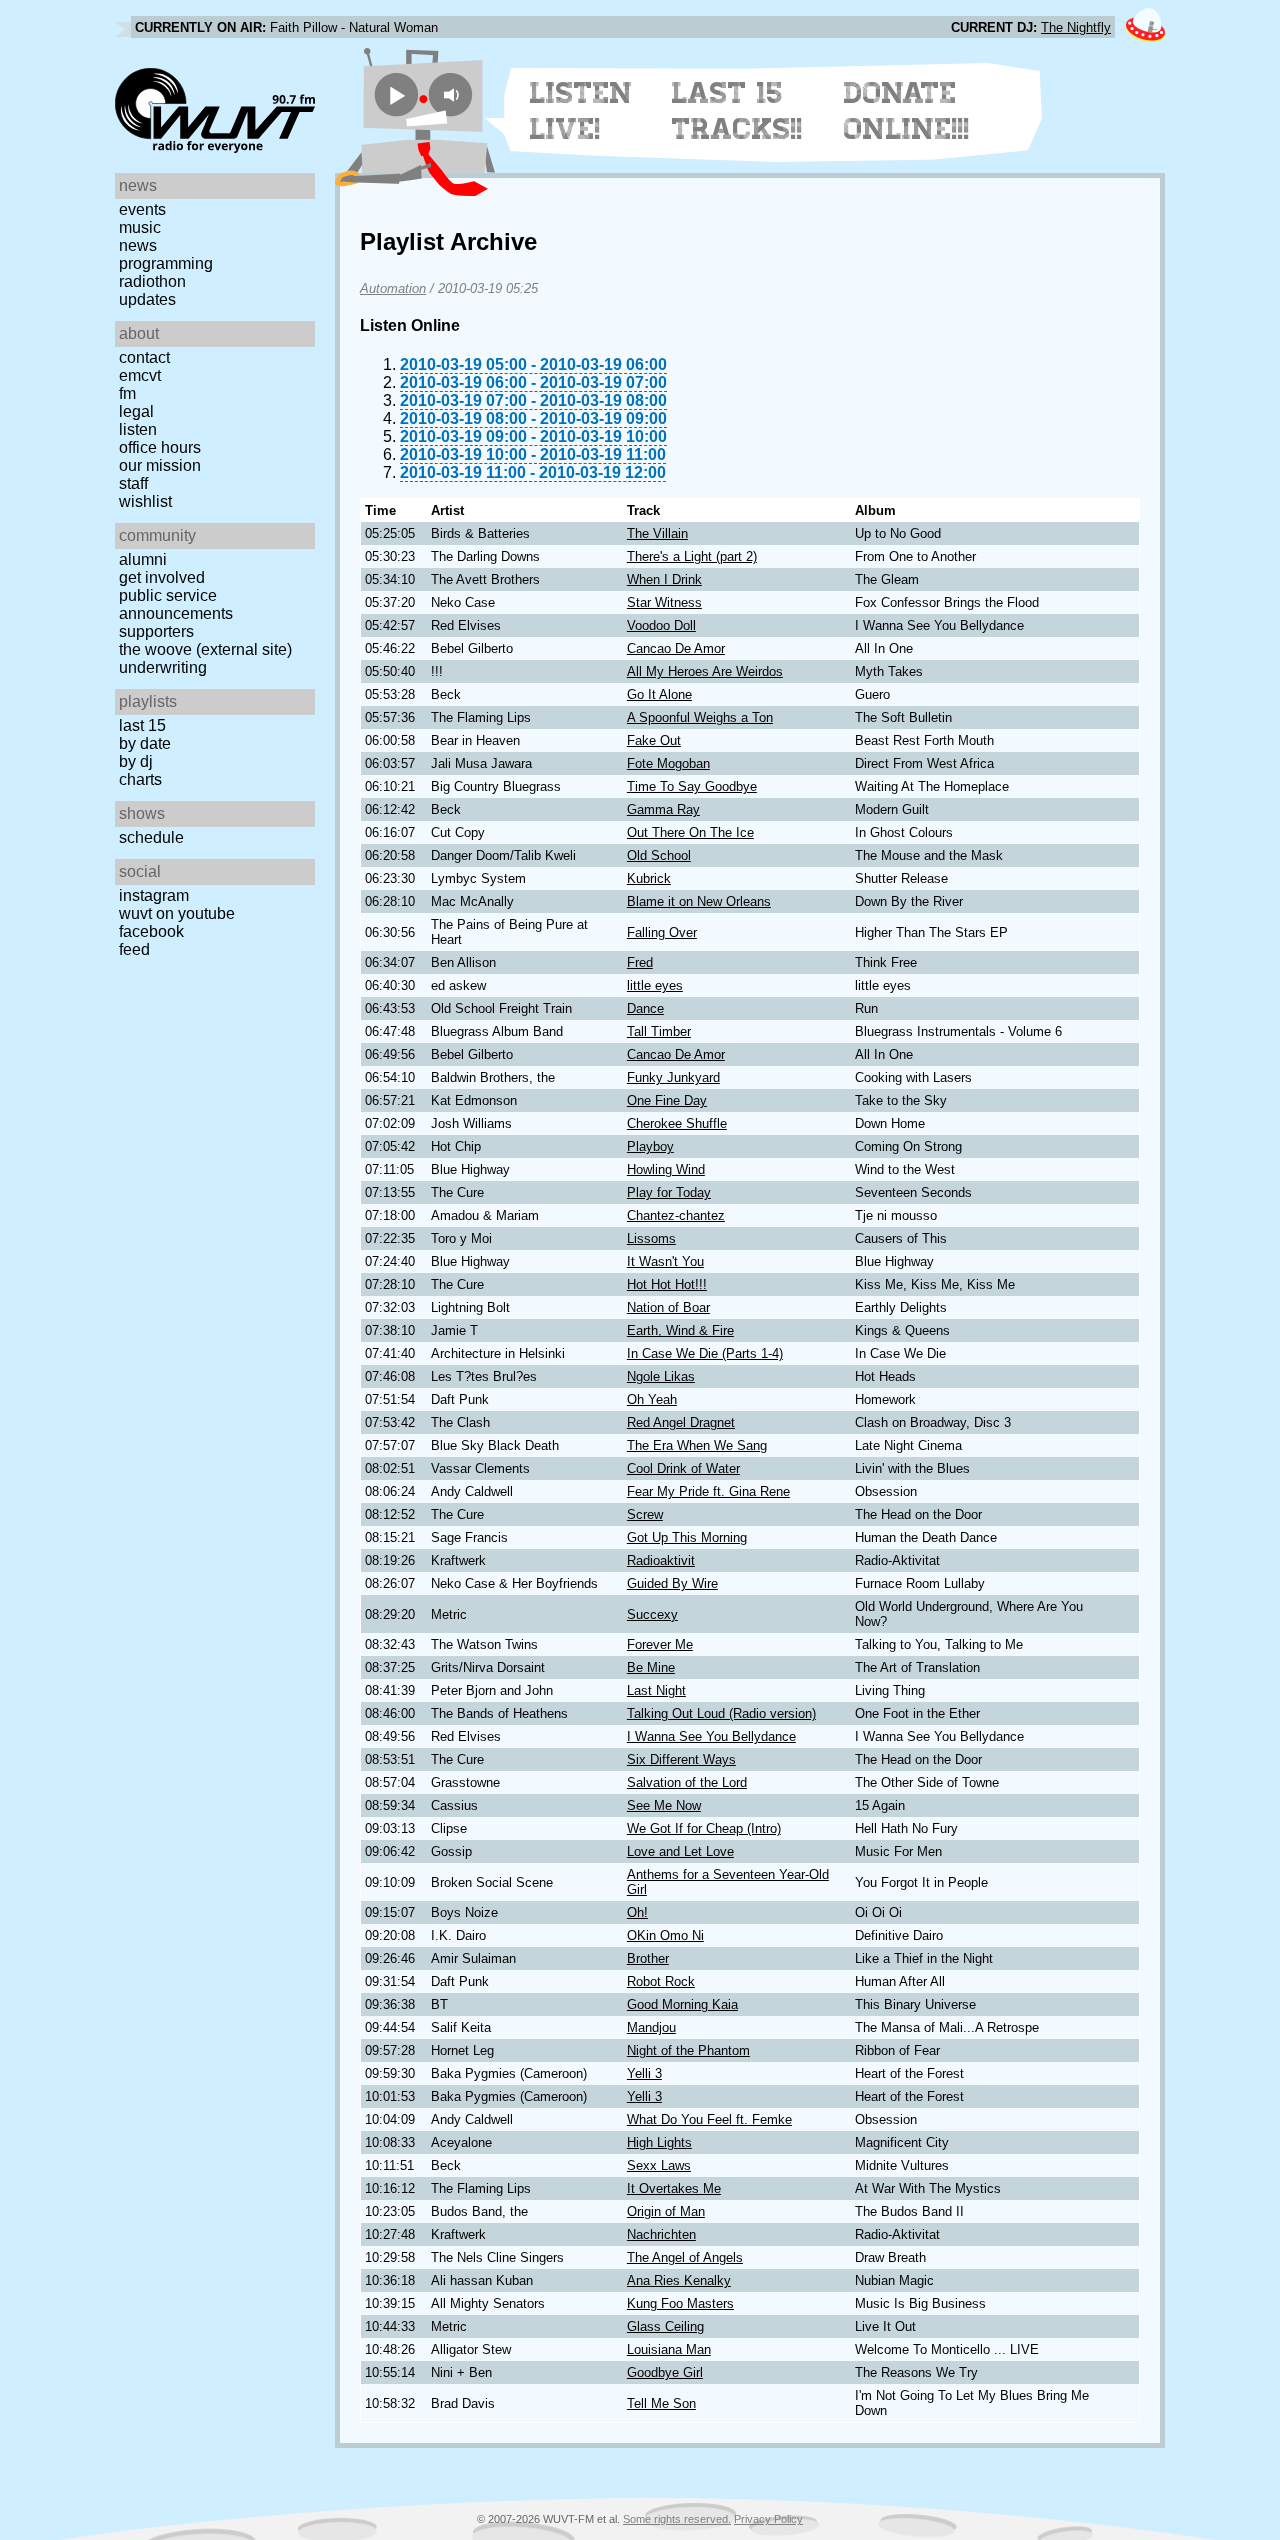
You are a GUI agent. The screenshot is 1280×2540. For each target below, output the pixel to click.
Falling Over (662, 932)
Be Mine (651, 1667)
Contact (144, 357)
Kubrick (649, 878)
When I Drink (664, 579)
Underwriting (163, 667)
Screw (645, 1514)
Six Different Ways (681, 1759)
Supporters (156, 631)
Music (140, 227)
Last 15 (142, 725)
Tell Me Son (661, 2403)
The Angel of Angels (685, 2257)
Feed (134, 949)
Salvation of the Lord (687, 1782)
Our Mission (160, 465)
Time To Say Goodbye (692, 786)
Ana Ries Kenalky (679, 2280)
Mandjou (651, 2027)
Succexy (652, 1614)
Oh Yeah (652, 1399)
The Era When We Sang (697, 1445)
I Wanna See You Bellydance (711, 1736)
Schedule (151, 837)
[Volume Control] (453, 94)
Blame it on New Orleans (699, 901)
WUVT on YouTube (177, 913)
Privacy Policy (768, 2519)
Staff (133, 483)
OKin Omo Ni (665, 1935)
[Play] (396, 94)
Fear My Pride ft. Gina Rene (708, 1491)
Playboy (650, 1146)
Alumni (143, 559)
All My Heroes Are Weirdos (705, 671)
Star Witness (664, 602)
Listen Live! (581, 111)
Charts (140, 779)
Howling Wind (666, 1169)
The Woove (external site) (205, 649)
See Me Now (664, 1805)
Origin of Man (666, 2211)
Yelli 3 (644, 2073)
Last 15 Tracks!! (737, 111)
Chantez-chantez (676, 1215)
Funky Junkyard (673, 1077)
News (138, 245)
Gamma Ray (663, 809)
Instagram (154, 895)
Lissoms (651, 1238)
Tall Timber (659, 1031)
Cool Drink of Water (683, 1468)
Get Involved (162, 577)
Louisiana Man (669, 2349)
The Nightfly (1076, 27)
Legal (136, 411)
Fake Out (654, 740)
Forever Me (660, 1644)
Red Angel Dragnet (681, 1422)
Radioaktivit (661, 1560)
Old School (659, 855)
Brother (648, 1958)
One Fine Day (667, 1100)
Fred (640, 962)
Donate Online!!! (907, 111)
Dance (645, 1008)
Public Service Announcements (176, 604)
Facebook (151, 931)
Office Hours (160, 447)
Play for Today (669, 1192)
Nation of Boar (668, 1307)
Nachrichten (661, 2234)
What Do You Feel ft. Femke (709, 2119)
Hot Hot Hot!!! (667, 1284)
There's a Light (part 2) (692, 556)
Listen (138, 429)
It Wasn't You (665, 1261)
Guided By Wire (672, 1583)
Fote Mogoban (668, 763)
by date (145, 743)
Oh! (637, 1912)
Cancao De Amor (676, 648)
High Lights (659, 2142)
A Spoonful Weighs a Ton (700, 717)
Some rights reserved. (677, 2519)
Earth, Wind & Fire (680, 1330)
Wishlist (145, 501)
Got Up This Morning (687, 1537)
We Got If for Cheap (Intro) (704, 1828)
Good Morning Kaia (682, 2004)
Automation (393, 288)
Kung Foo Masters (680, 2303)
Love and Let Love (680, 1851)
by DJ (136, 761)
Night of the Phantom (688, 2050)
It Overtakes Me (674, 2188)
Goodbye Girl (665, 2372)
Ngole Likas (661, 1376)
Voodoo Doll (661, 625)
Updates (147, 299)
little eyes (655, 985)
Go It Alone (659, 694)
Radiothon (152, 281)
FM (127, 393)
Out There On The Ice (690, 832)
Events (142, 209)
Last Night (656, 1690)
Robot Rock (661, 1981)
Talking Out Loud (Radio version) (721, 1713)
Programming (166, 263)
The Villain (657, 533)
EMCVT (140, 375)
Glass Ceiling (665, 2326)
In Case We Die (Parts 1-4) (705, 1353)
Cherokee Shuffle (677, 1123)
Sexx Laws (659, 2165)
